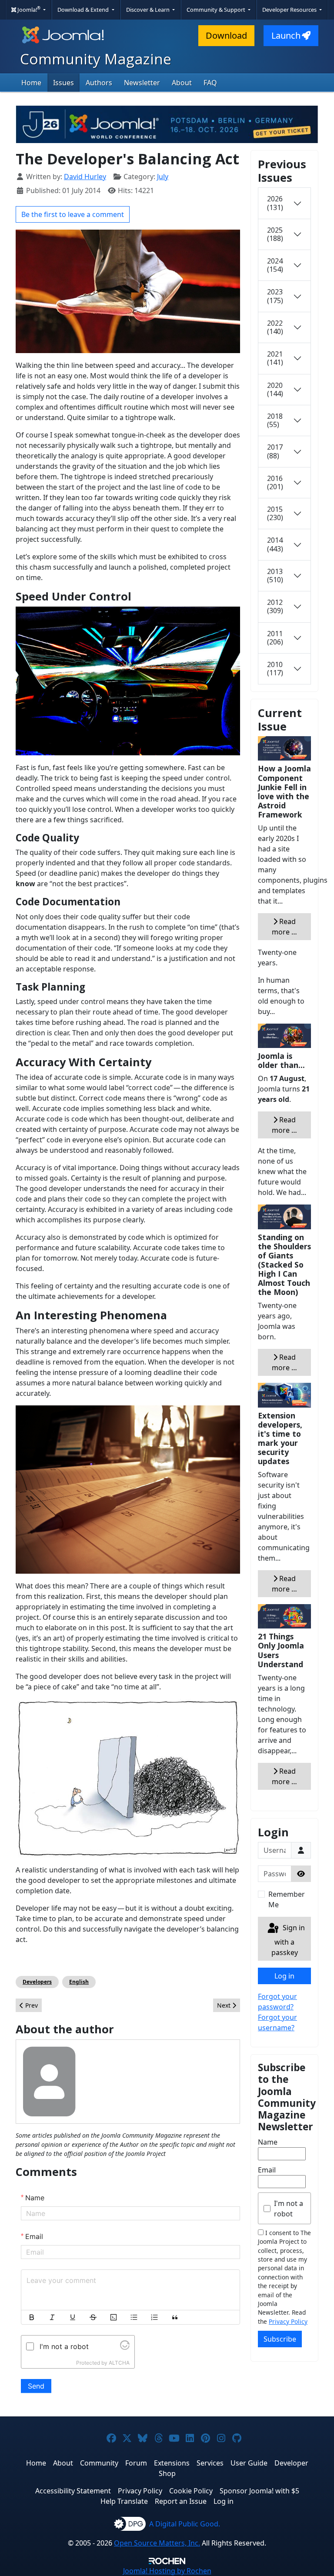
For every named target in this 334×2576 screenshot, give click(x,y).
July (163, 177)
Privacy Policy (288, 2321)
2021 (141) (275, 358)
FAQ (210, 83)
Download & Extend (84, 10)
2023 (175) (275, 296)
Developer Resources (290, 10)
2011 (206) (275, 638)
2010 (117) (275, 669)
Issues (63, 83)
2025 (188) (275, 234)
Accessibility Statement (73, 2491)
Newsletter (142, 83)
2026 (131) (275, 203)
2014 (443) (275, 544)
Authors (99, 83)
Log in (284, 1976)
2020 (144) (275, 389)
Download (226, 35)
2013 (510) (275, 576)
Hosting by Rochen (167, 2571)
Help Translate (124, 2501)
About (182, 83)
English (79, 1982)
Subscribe (280, 2339)
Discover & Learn (149, 10)
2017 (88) (275, 451)
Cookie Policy (191, 2491)
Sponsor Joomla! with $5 (259, 2491)
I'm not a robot (289, 2209)
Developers (37, 1982)
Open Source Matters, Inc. (157, 2543)
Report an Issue (181, 2501)
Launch (286, 35)
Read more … (284, 927)
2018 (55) (275, 420)
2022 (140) (275, 327)
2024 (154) (275, 265)
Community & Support (217, 10)
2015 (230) (275, 513)
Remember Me (287, 1899)
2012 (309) (275, 606)
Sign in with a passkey (288, 1940)
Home (31, 83)
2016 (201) (275, 482)
